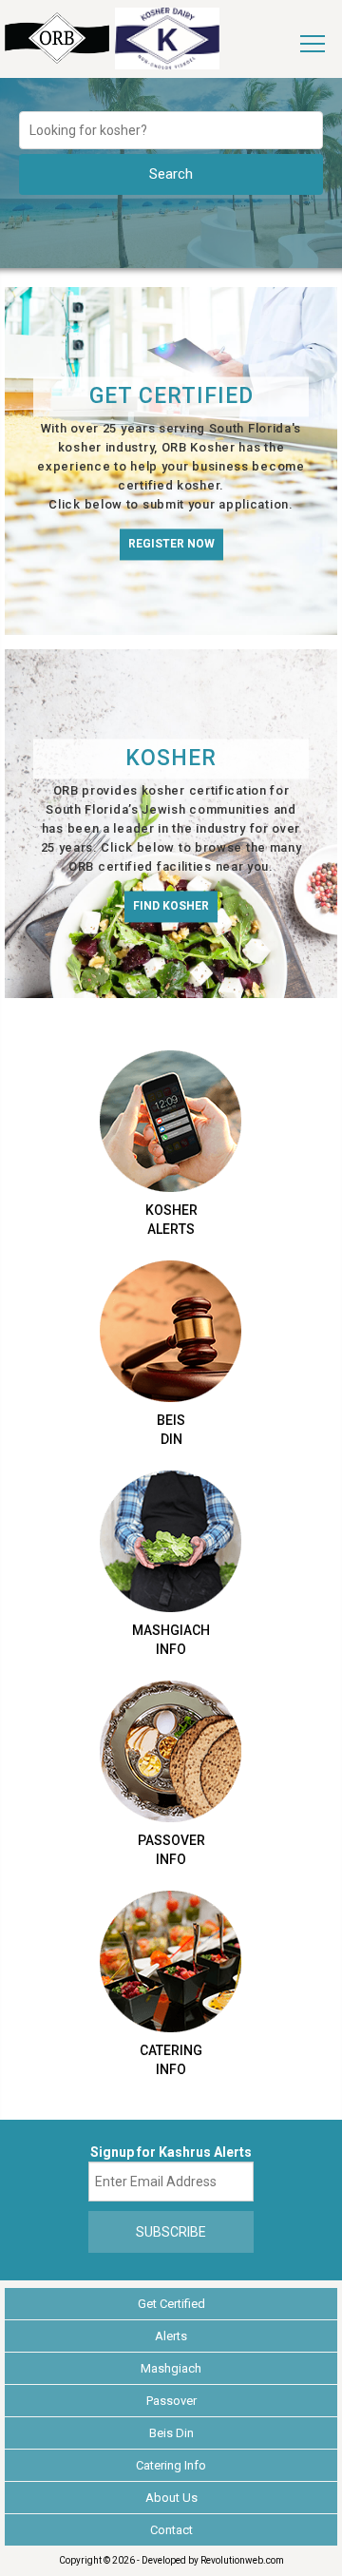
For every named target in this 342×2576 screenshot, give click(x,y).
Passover (171, 2401)
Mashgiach (171, 2368)
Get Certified (171, 2304)
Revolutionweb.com (242, 2560)
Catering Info (171, 2465)
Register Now (171, 544)
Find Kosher (171, 907)
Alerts (171, 2336)
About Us (171, 2498)
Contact (171, 2530)
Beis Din (171, 2433)
